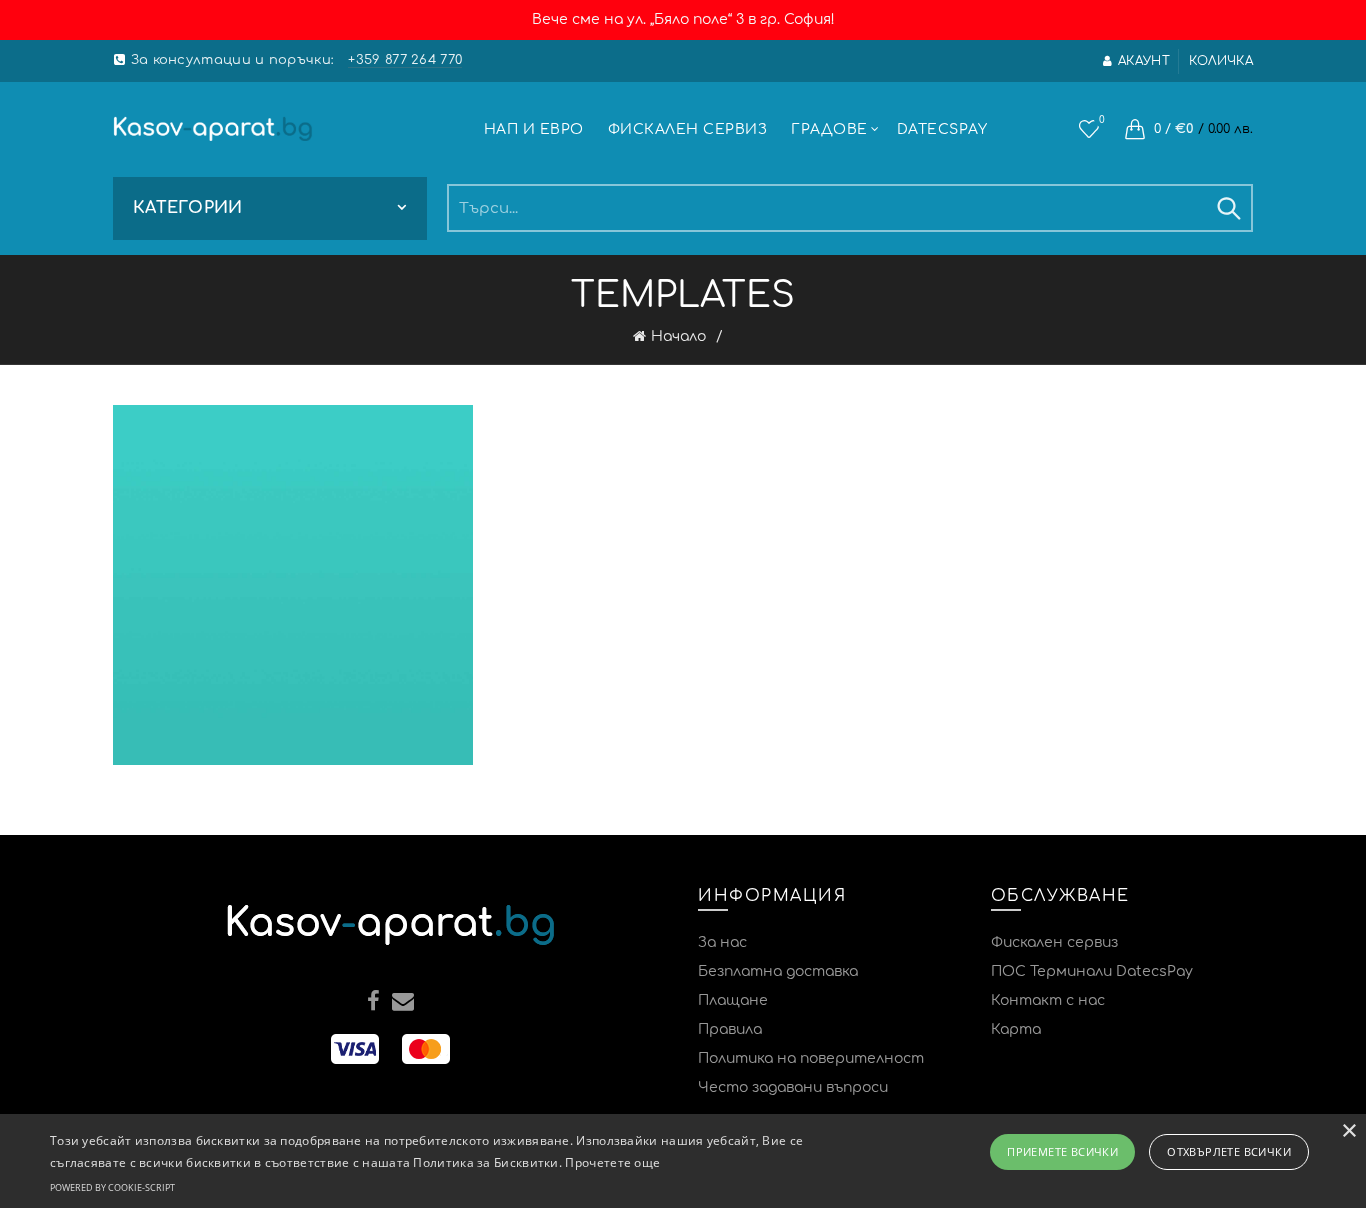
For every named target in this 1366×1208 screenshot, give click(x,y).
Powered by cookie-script (112, 1187)
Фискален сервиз (688, 129)
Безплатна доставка (778, 971)
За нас (722, 942)
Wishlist (1101, 119)
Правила (730, 1029)
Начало (678, 336)
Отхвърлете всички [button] (1229, 1151)
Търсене (1228, 208)
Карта (1016, 1029)
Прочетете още (612, 1162)
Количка (1221, 61)
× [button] (1348, 1131)
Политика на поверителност (811, 1058)
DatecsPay (942, 129)
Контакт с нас (1048, 1000)
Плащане (733, 1000)
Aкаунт (1144, 61)
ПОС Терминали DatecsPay (1092, 971)
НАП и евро (534, 129)
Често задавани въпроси (793, 1087)
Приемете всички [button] (1062, 1151)
